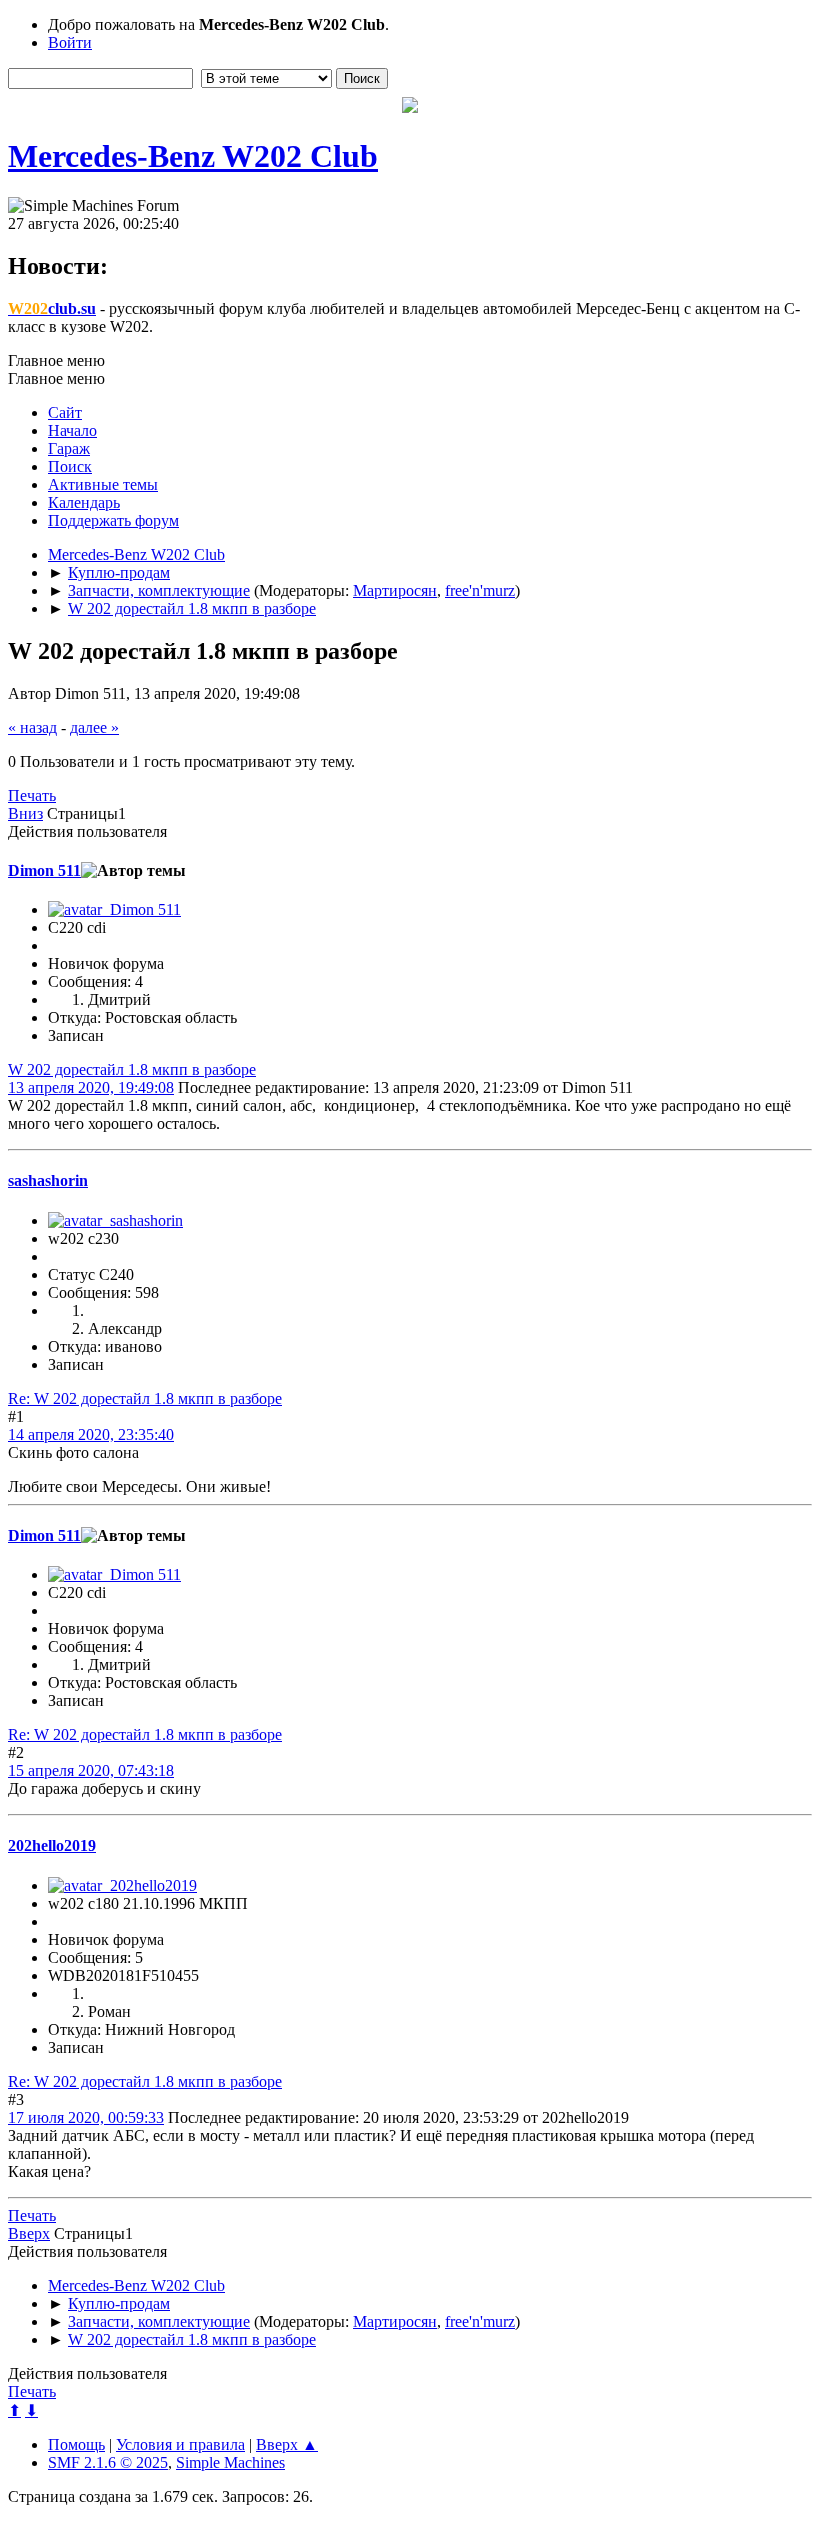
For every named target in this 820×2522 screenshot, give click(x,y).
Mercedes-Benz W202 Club (193, 156)
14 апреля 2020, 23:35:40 (91, 1434)
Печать (32, 795)
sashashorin (48, 1180)
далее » (94, 727)
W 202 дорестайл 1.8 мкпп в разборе (132, 1069)
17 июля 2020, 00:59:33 (86, 2117)
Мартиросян (395, 590)
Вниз (25, 813)
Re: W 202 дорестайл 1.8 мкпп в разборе (145, 1398)
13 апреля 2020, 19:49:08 (91, 1087)
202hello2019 (52, 1845)
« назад (32, 727)
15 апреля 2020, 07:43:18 (91, 1770)
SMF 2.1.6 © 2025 (108, 2462)
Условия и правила (180, 2444)
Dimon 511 (44, 870)
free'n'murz (480, 590)
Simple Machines (230, 2462)
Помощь (76, 2444)
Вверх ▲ (287, 2444)
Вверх (29, 2233)
